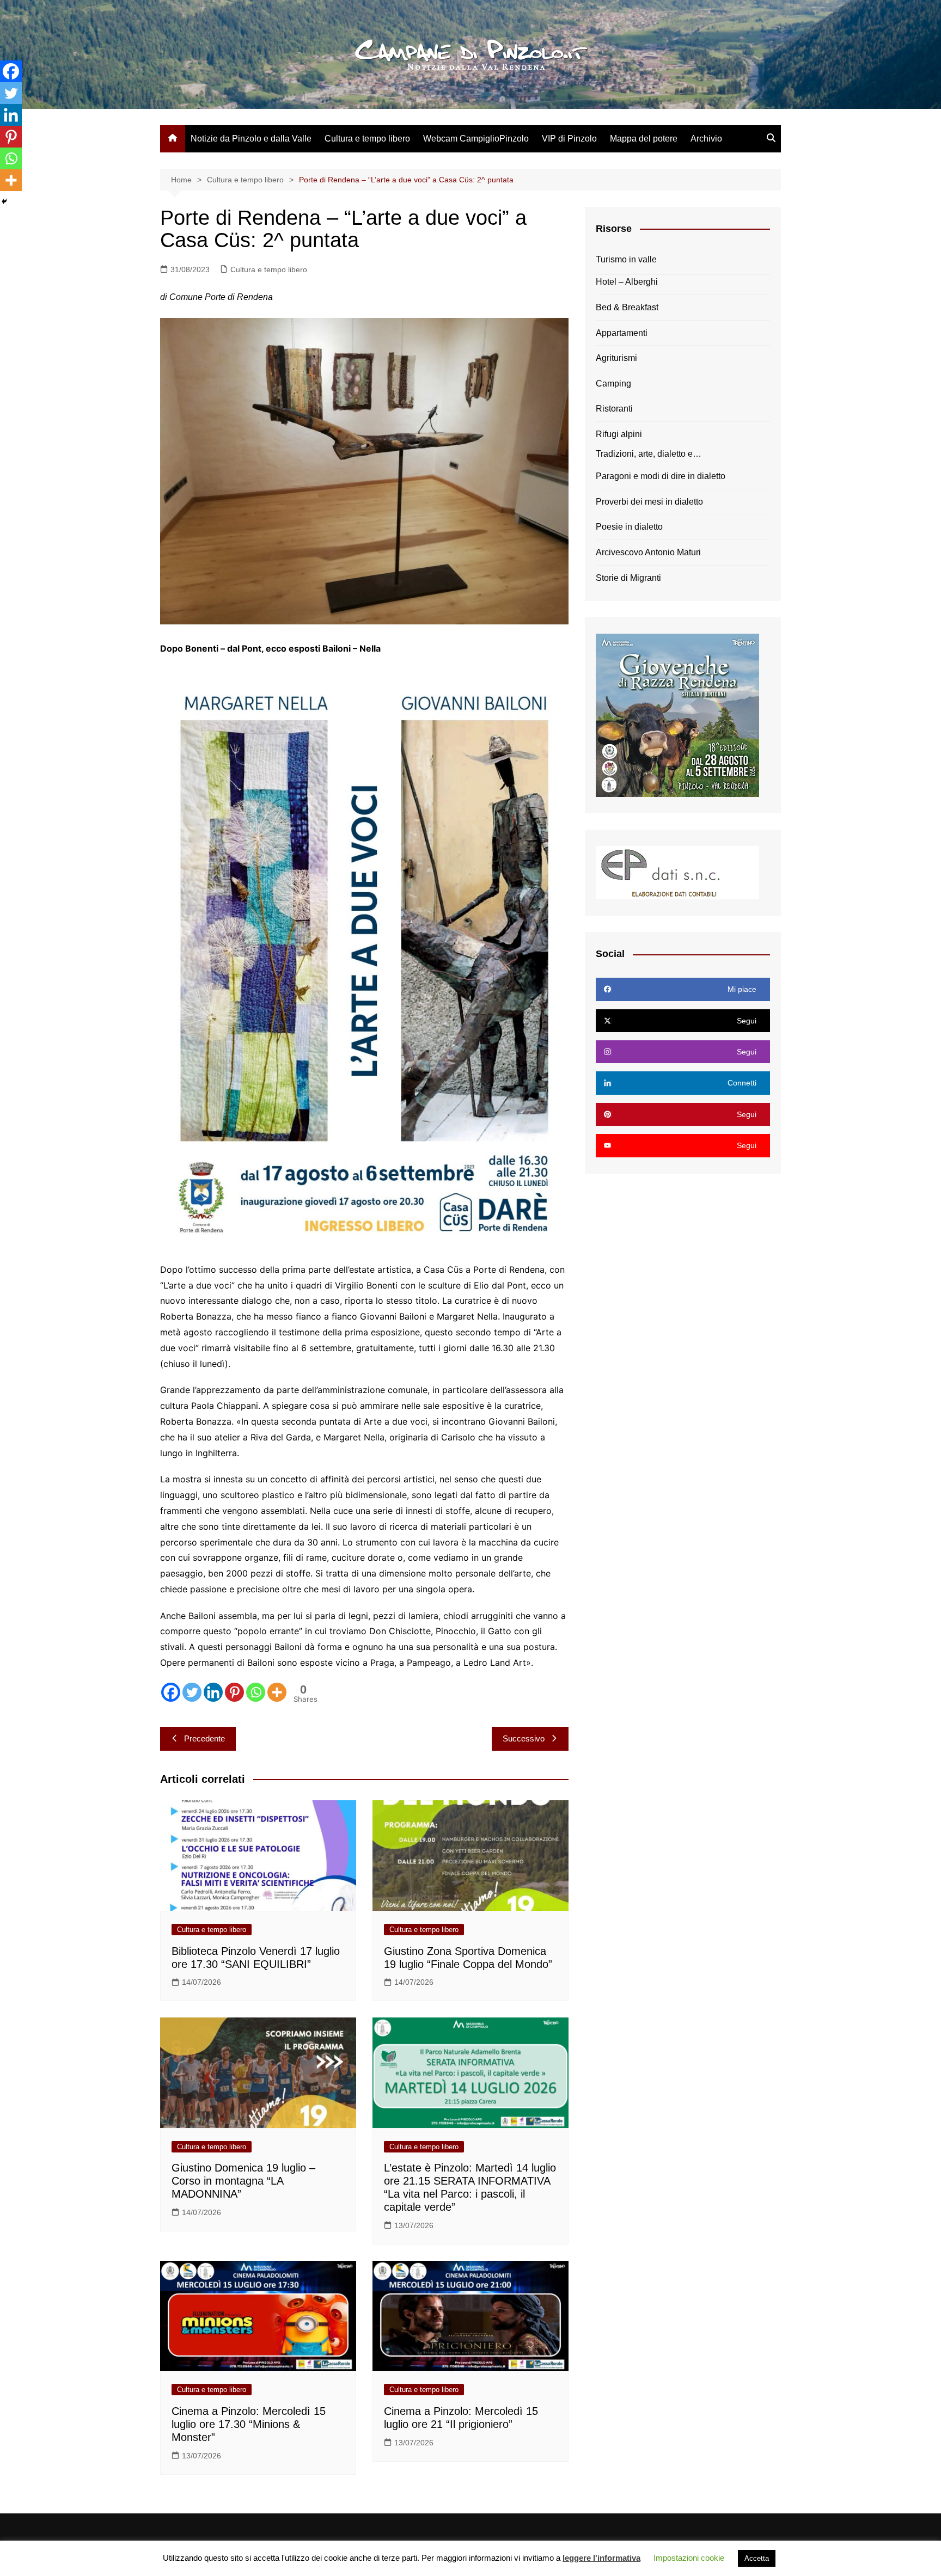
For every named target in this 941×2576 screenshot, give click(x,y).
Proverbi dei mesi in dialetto (649, 502)
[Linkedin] (213, 1692)
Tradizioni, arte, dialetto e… (649, 454)
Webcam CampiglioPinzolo (476, 139)
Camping (613, 384)
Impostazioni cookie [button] (689, 2558)
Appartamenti (622, 333)
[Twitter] (192, 1692)
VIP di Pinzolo (569, 139)
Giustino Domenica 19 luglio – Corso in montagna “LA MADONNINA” (243, 2181)
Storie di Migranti (628, 578)
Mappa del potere (644, 139)
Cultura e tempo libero (367, 139)
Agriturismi (616, 358)
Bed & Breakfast (627, 307)
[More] (277, 1692)
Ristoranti (614, 409)
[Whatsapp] (256, 1692)
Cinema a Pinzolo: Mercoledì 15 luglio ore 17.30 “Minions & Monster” (249, 2424)
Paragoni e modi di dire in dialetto (661, 476)
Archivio (706, 139)
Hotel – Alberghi (627, 282)
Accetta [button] (757, 2558)
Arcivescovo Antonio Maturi (648, 552)
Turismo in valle (626, 259)
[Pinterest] (234, 1692)
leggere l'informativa (601, 2558)
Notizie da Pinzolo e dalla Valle (251, 139)
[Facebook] (171, 1692)
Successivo (524, 1738)
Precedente (204, 1738)
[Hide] (4, 201)
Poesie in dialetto (629, 527)
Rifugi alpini (619, 434)
